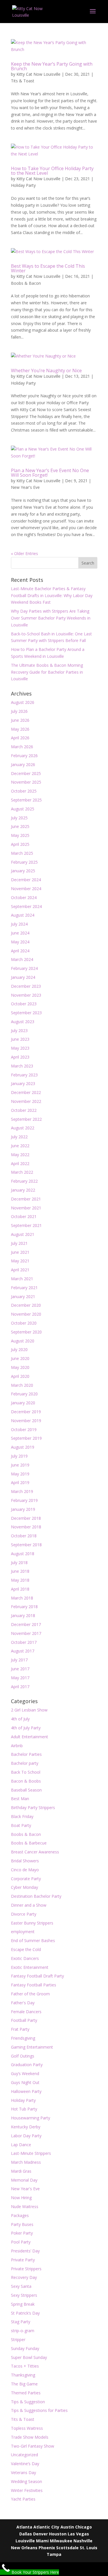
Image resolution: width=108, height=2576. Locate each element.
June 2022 (20, 1146)
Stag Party (21, 2322)
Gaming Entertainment (32, 2047)
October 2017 (24, 1642)
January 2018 (23, 1615)
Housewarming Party (31, 2118)
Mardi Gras (21, 2171)
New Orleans (24, 2548)
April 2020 (20, 1376)
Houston (58, 2534)
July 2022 (19, 1137)
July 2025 (19, 818)
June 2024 (20, 933)
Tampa (54, 2554)
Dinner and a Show (29, 1905)
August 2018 (23, 1554)
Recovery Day (24, 2277)
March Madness (26, 2162)
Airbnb (17, 1746)
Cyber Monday (24, 1887)
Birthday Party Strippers (33, 1807)
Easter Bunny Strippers (32, 1923)
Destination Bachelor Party (36, 1896)
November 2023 (26, 995)
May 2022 (20, 1155)
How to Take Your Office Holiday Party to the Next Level (52, 171)
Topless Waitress (27, 2428)
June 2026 (20, 720)
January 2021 (23, 1296)
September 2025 (26, 800)
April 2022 (20, 1163)
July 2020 (19, 1349)
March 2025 (22, 853)
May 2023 (20, 1048)
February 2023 (24, 1075)
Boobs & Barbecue (29, 1843)
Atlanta (24, 2527)
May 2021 (20, 1261)
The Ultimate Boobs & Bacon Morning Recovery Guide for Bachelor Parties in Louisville (47, 672)
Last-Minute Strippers (31, 2153)
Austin (67, 2527)
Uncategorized (24, 2455)
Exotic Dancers (25, 1958)
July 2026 (19, 711)
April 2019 (20, 1482)
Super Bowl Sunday (29, 2357)
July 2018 (19, 1562)
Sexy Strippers (24, 2295)
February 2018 (24, 1607)
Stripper (18, 2340)
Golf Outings (23, 2056)
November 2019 (26, 1421)
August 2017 (23, 1651)
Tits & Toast (23, 81)
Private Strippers (26, 2269)
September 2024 (26, 906)
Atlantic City (46, 2527)
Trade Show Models (30, 2437)
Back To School (26, 1772)
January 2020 (23, 1403)
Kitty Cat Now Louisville (38, 74)
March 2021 (22, 1279)
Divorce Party (24, 1914)
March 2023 (22, 1066)
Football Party (24, 2020)
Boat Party (21, 1825)
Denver (40, 2534)
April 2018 (20, 1589)
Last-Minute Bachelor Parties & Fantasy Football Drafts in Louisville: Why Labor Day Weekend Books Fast (52, 595)
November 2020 (26, 1314)
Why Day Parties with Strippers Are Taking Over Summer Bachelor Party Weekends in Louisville (51, 618)
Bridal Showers (25, 1861)
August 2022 (23, 1128)
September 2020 (26, 1332)
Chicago (84, 2527)
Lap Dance (21, 2145)
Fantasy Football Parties (34, 1985)
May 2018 (20, 1580)
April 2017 (20, 1687)
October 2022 (24, 1110)
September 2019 (26, 1438)
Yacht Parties (23, 2499)
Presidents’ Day (25, 2251)
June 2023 (20, 1039)
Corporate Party (26, 1879)
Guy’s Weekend (25, 2073)
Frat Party (20, 2029)
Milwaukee (61, 2541)
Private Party (23, 2260)
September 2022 (26, 1119)
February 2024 (24, 968)
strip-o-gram (23, 2331)
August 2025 (23, 809)
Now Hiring (21, 2198)
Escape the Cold (26, 1949)
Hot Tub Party (24, 2109)
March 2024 (22, 959)
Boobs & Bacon (26, 283)
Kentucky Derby (26, 2127)
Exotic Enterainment (30, 1967)
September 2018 (26, 1545)
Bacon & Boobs (26, 1781)
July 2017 (19, 1660)
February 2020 (24, 1394)
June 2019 (20, 1465)
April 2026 (20, 738)
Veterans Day (23, 2473)
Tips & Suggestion (28, 2402)
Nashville (83, 2541)
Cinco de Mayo (25, 1870)
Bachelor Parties (26, 1754)
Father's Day (23, 2003)
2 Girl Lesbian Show (29, 1710)
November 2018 (26, 1527)
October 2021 (24, 1216)
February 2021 (24, 1288)
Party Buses (22, 2224)
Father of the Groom (30, 1994)
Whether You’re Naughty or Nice (46, 371)
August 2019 (23, 1447)
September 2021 (26, 1225)
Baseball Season (26, 1790)
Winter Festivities (27, 2490)
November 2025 (26, 782)
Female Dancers (26, 2012)
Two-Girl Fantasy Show (33, 2446)
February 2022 (24, 1181)
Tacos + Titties (25, 2366)
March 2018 (22, 1598)
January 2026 (23, 764)
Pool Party (21, 2242)
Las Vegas (78, 2534)
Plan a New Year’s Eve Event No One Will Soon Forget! (50, 473)
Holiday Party (23, 185)
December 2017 (26, 1624)
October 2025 (24, 791)
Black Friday (22, 1816)
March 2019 (22, 1491)
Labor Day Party (26, 2136)
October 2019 (24, 1429)
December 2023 (26, 986)
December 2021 (26, 1199)
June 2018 (20, 1571)
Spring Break (23, 2304)
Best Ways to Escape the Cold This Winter (48, 268)
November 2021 (26, 1208)
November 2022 (26, 1101)
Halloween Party (26, 2091)
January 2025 (23, 871)
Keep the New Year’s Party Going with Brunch (52, 66)
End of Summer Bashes (33, 1940)
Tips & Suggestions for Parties (39, 2410)
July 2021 (19, 1243)
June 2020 (20, 1358)
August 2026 (23, 702)
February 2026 (24, 756)
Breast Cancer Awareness (35, 1852)
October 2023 (24, 1004)
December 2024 (26, 880)
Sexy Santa (21, 2286)
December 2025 (26, 773)
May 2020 (20, 1367)
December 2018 (26, 1518)
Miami (42, 2541)
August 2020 (23, 1341)
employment (23, 1932)
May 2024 (20, 942)
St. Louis (89, 2548)
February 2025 (24, 862)
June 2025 (20, 826)
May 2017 (20, 1678)
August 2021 (23, 1234)
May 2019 (20, 1474)
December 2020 (26, 1305)
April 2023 (20, 1057)
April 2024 (20, 951)
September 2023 (26, 1013)
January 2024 (23, 977)
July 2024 (19, 924)
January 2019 (23, 1509)
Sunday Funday (25, 2348)
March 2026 (22, 747)
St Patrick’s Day (25, 2313)
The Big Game (24, 2384)
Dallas (26, 2534)
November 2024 (26, 889)
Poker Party (22, 2233)
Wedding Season (26, 2481)
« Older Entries (24, 553)
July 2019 (19, 1456)
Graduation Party (27, 2065)
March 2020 (22, 1385)
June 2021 (20, 1252)
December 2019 (26, 1412)
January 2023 (23, 1083)
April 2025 (20, 844)
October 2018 (24, 1536)
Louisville (25, 2541)
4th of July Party (26, 1728)
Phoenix (47, 2548)
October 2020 (24, 1323)
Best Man (20, 1799)
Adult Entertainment (30, 1737)
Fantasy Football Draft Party (37, 1976)
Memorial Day (24, 2180)
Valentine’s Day (25, 2464)
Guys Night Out (25, 2082)
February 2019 (24, 1500)
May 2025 (20, 835)
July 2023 (19, 1030)
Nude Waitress (25, 2206)
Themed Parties (26, 2393)
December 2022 (26, 1092)
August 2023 (23, 1022)
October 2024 (24, 897)
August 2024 (23, 915)
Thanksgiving (23, 2375)
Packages (20, 2215)
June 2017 (20, 1669)
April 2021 (20, 1270)
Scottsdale (67, 2548)
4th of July (20, 1719)
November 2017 (26, 1633)
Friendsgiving (23, 2038)
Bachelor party (25, 1763)
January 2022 (23, 1190)
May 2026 (20, 729)
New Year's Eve (25, 487)
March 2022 (22, 1172)
